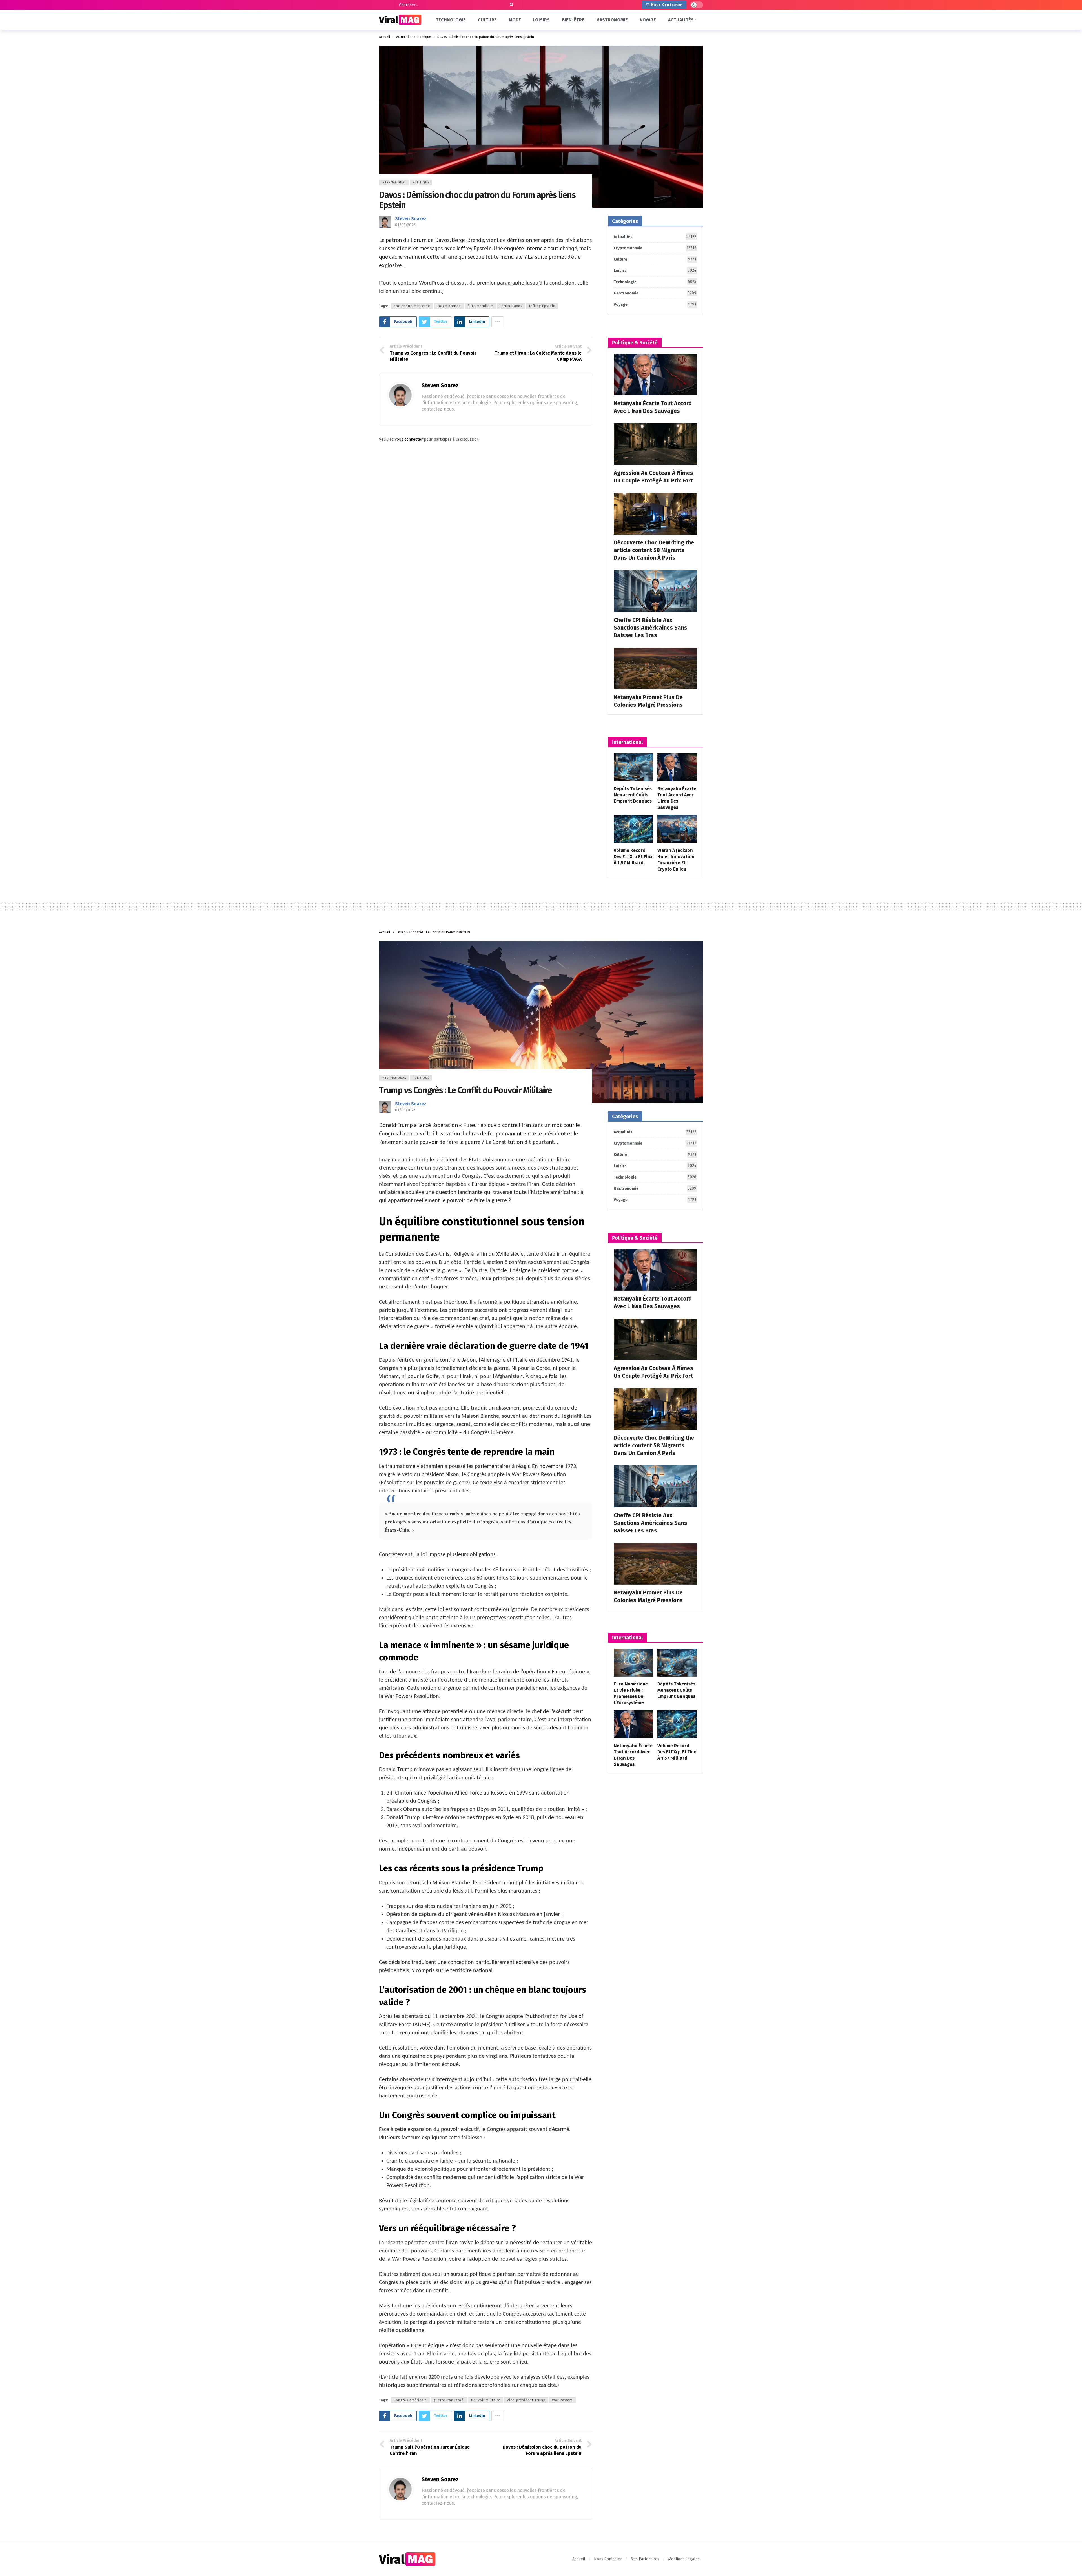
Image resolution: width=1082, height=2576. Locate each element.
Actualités (655, 237)
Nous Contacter (667, 5)
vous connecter (409, 439)
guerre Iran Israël (449, 2400)
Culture (655, 259)
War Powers (562, 2400)
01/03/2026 (405, 225)
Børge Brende (449, 306)
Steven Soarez (411, 219)
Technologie (655, 282)
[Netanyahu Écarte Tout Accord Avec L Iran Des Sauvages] (655, 375)
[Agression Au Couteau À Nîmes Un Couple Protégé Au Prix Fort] (655, 444)
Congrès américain (410, 2400)
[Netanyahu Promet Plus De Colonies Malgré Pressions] (655, 668)
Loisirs (655, 271)
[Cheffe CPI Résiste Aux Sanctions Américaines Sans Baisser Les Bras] (655, 591)
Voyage (655, 304)
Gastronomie (655, 293)
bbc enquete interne (412, 306)
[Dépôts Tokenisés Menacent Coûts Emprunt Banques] (634, 768)
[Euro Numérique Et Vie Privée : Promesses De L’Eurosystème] (634, 1663)
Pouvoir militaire (486, 2400)
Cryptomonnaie (655, 248)
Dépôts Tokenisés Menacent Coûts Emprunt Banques (633, 795)
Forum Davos (511, 306)
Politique (421, 182)
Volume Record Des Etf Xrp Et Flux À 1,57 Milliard (633, 857)
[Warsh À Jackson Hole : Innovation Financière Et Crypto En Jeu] (677, 829)
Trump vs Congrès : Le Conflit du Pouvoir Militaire (465, 1090)
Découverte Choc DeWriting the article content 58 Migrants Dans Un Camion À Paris (654, 550)
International (394, 182)
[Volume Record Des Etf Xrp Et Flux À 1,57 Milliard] (634, 829)
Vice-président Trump (526, 2400)
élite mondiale (480, 306)
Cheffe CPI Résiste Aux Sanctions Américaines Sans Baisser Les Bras (650, 628)
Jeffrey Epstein (542, 306)
